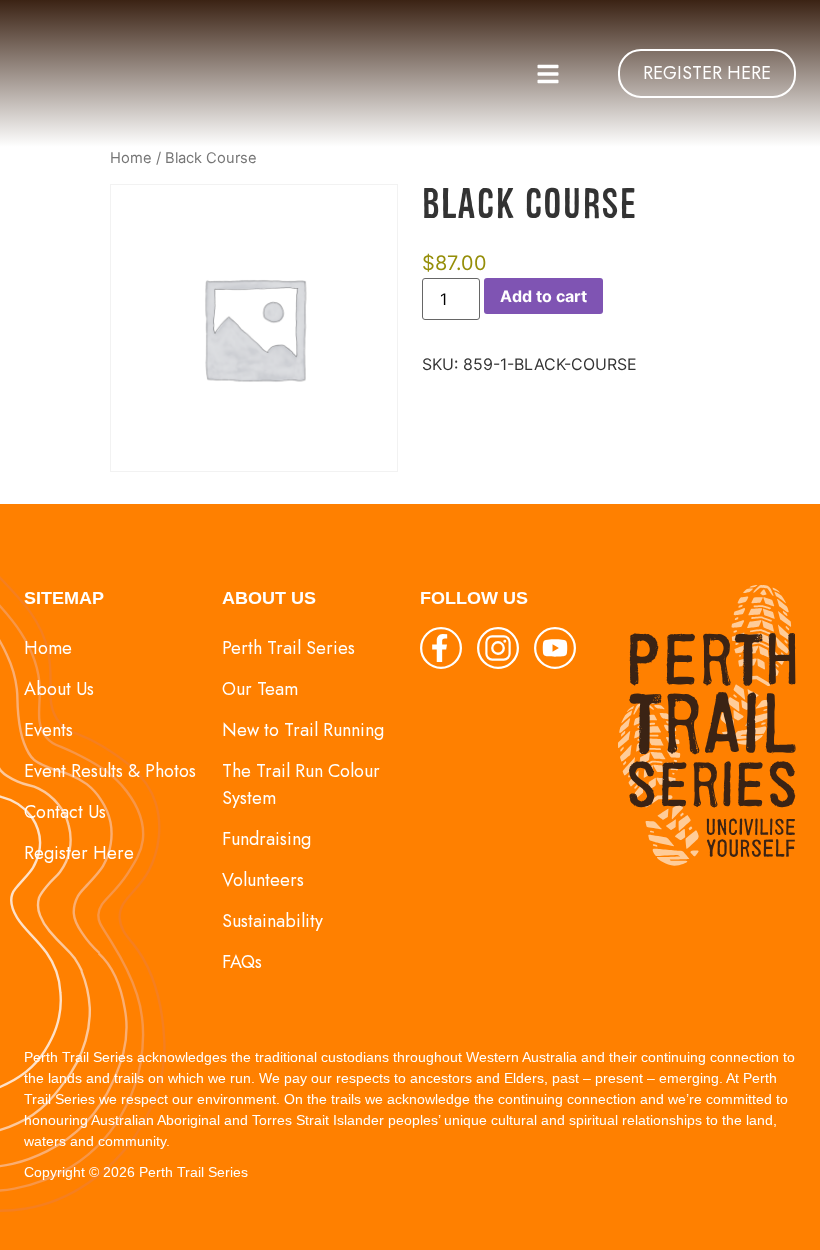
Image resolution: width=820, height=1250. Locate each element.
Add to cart (543, 296)
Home (131, 158)
